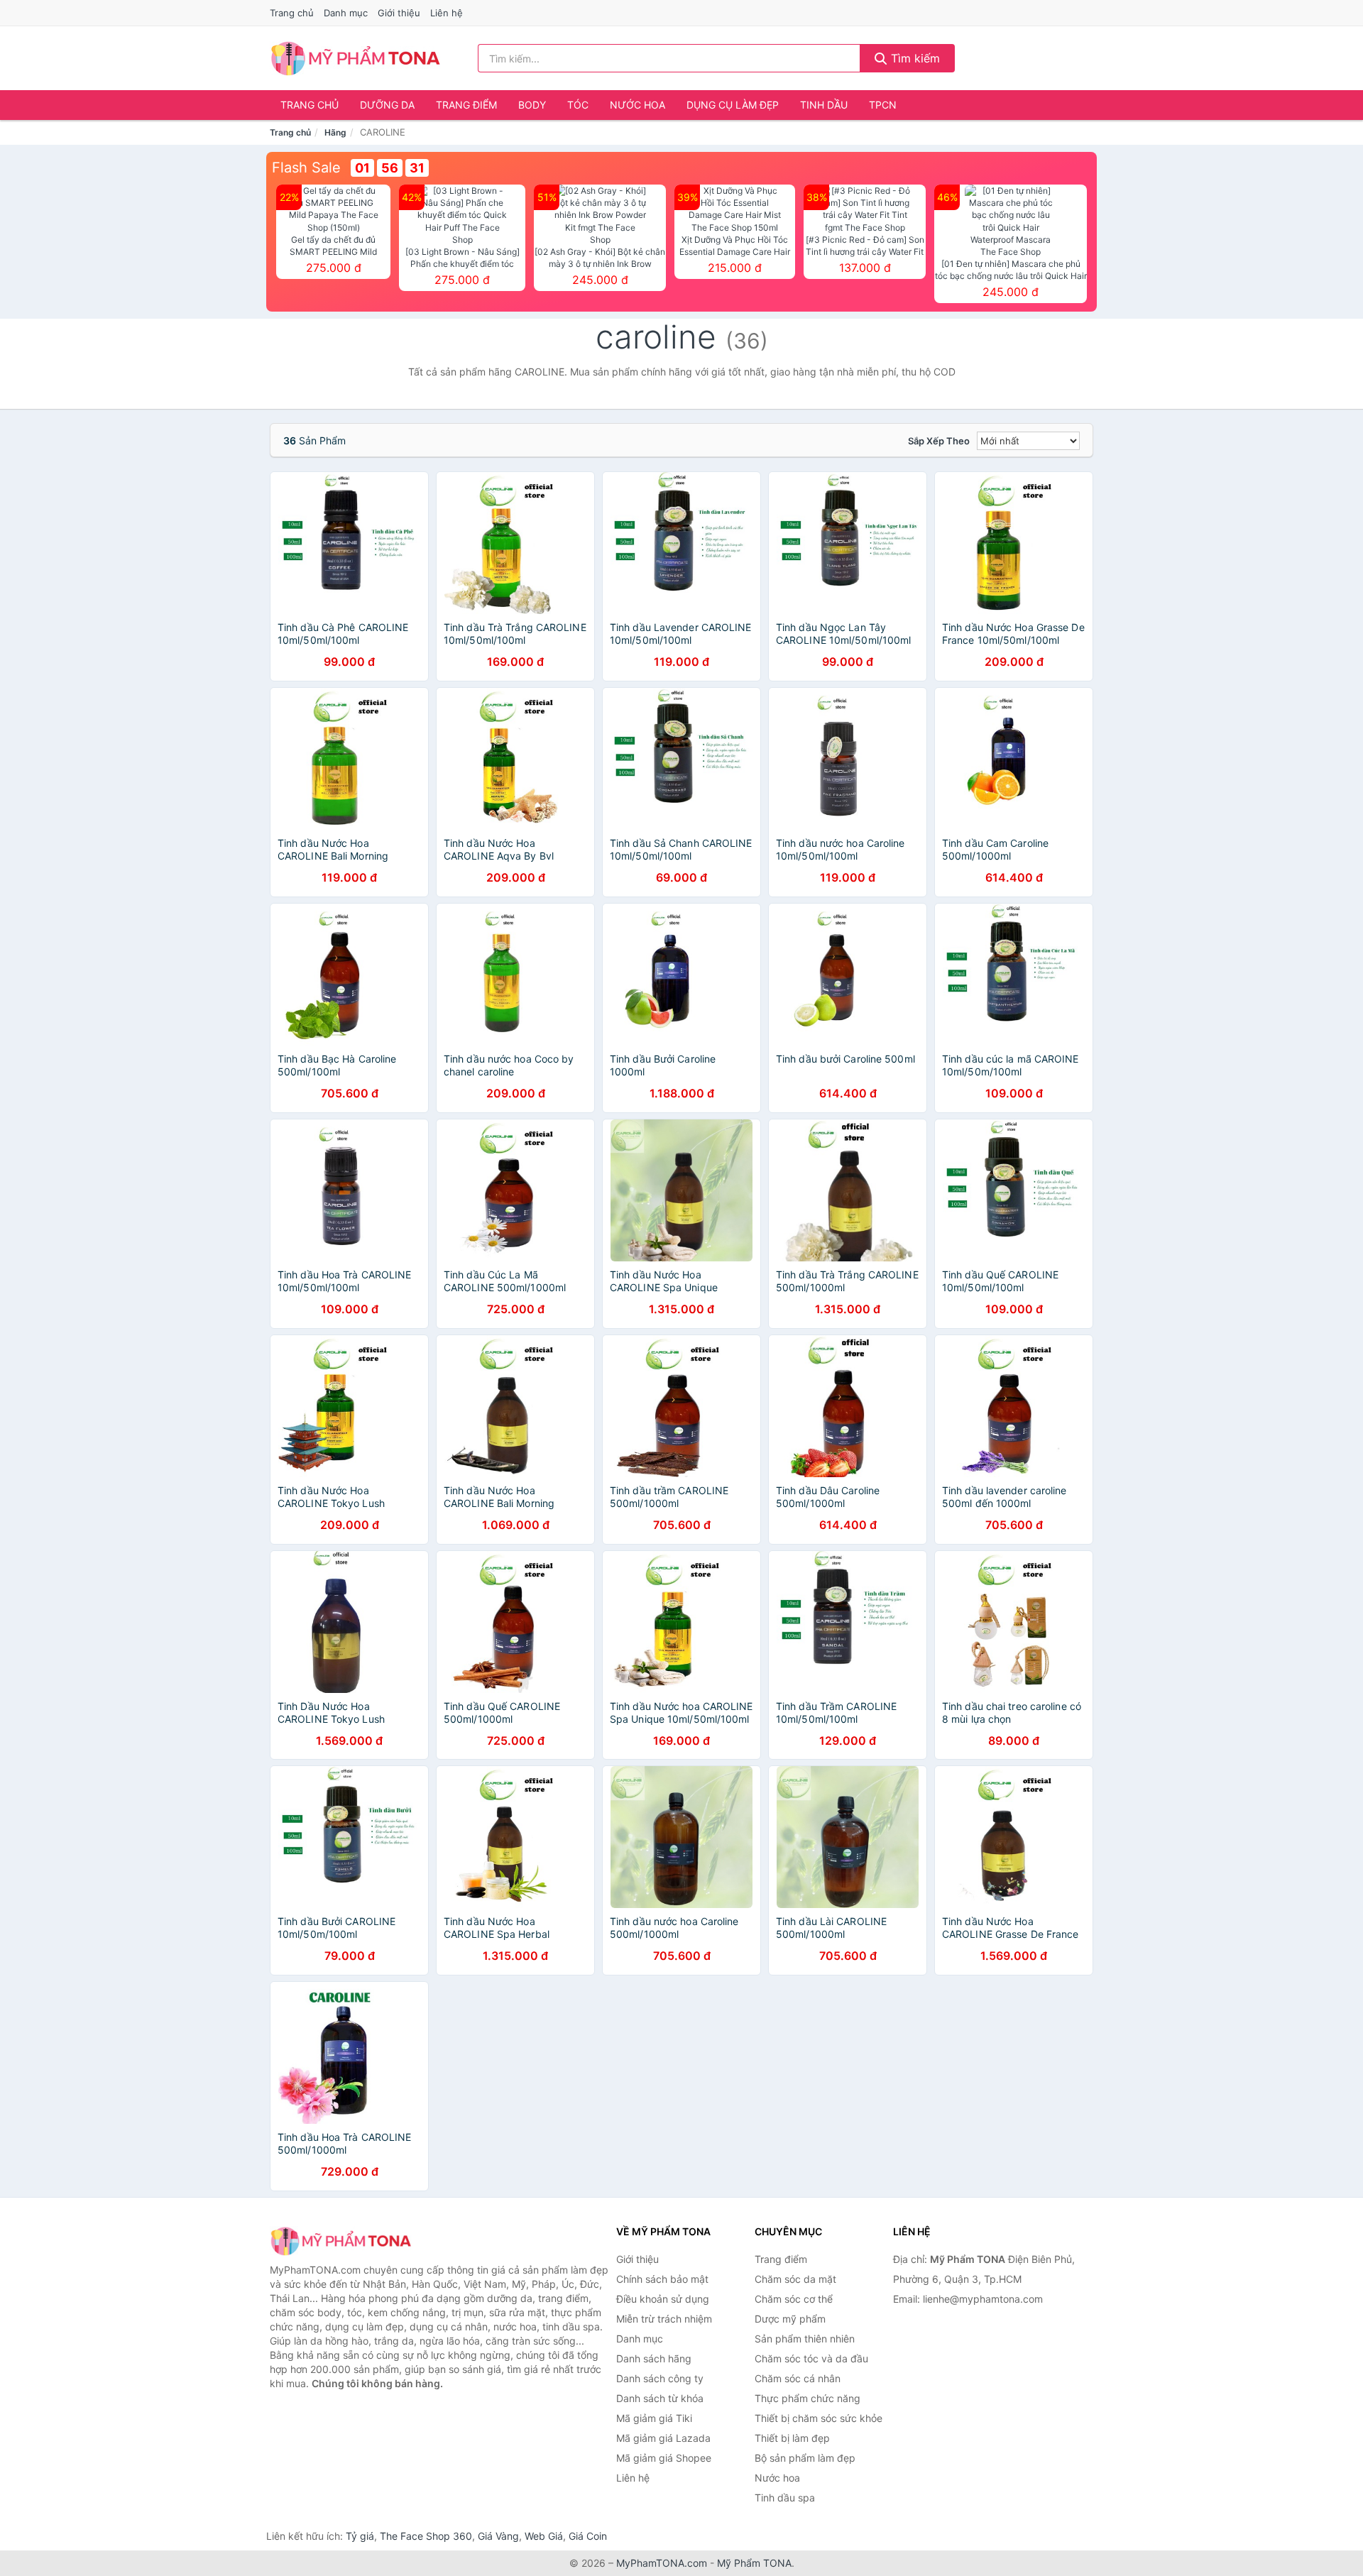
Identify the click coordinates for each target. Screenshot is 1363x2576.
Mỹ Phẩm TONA (754, 2563)
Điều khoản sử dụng (663, 2299)
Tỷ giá (360, 2536)
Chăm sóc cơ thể (794, 2299)
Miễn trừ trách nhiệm (664, 2319)
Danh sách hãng (654, 2358)
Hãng (335, 132)
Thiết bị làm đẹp (792, 2438)
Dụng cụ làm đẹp (733, 105)
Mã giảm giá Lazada (663, 2438)
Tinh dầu (824, 105)
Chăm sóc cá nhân (798, 2378)
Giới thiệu (399, 13)
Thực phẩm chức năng (808, 2398)
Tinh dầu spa (785, 2498)
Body (532, 105)
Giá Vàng (498, 2536)
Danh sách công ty (660, 2378)
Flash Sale (306, 168)
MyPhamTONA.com (662, 2563)
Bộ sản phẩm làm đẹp (805, 2458)
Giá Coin (588, 2536)
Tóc (578, 105)
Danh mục (346, 13)
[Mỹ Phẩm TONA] (341, 2241)
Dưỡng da (387, 105)
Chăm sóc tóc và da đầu (811, 2358)
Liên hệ (447, 13)
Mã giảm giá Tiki (654, 2418)
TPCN (883, 105)
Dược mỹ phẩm (790, 2319)
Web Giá (544, 2536)
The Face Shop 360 (426, 2536)
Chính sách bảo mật (662, 2279)
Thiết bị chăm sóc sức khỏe (819, 2418)
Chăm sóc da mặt (795, 2279)
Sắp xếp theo (939, 441)
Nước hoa (637, 105)
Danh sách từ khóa (660, 2398)
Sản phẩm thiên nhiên (805, 2339)
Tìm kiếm (914, 58)
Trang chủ (292, 13)
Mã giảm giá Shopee (664, 2458)
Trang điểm (466, 105)
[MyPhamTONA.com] (355, 58)
